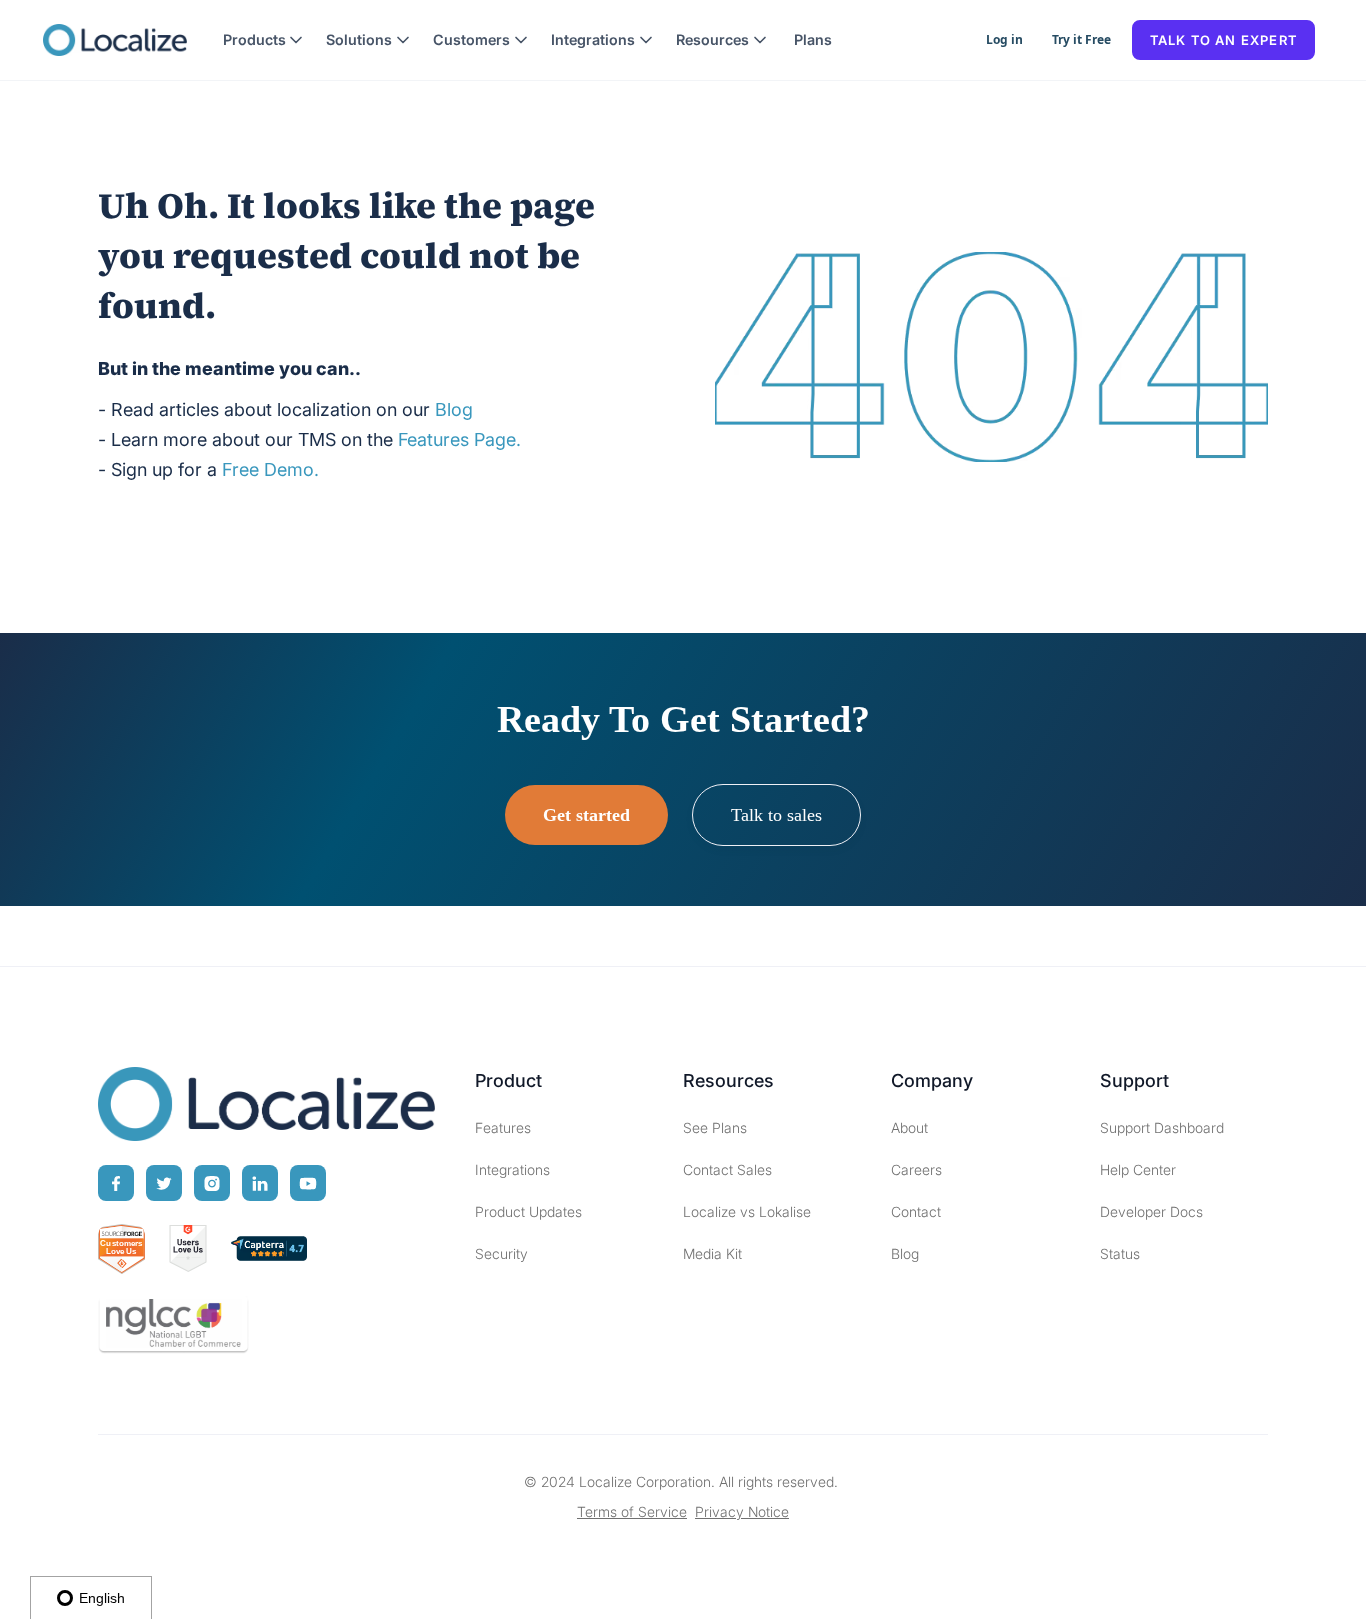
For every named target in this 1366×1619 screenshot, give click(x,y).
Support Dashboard (1162, 1127)
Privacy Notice (742, 1511)
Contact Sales (727, 1169)
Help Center (1138, 1169)
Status (1120, 1253)
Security (501, 1253)
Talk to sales (776, 815)
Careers (916, 1169)
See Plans (715, 1127)
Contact (916, 1211)
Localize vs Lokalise (747, 1211)
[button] (263, 40)
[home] (115, 40)
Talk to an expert (1223, 40)
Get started (586, 815)
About (909, 1127)
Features (503, 1127)
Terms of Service (632, 1511)
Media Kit (712, 1253)
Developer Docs (1151, 1211)
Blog (905, 1253)
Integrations (512, 1169)
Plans (813, 39)
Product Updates (528, 1211)
